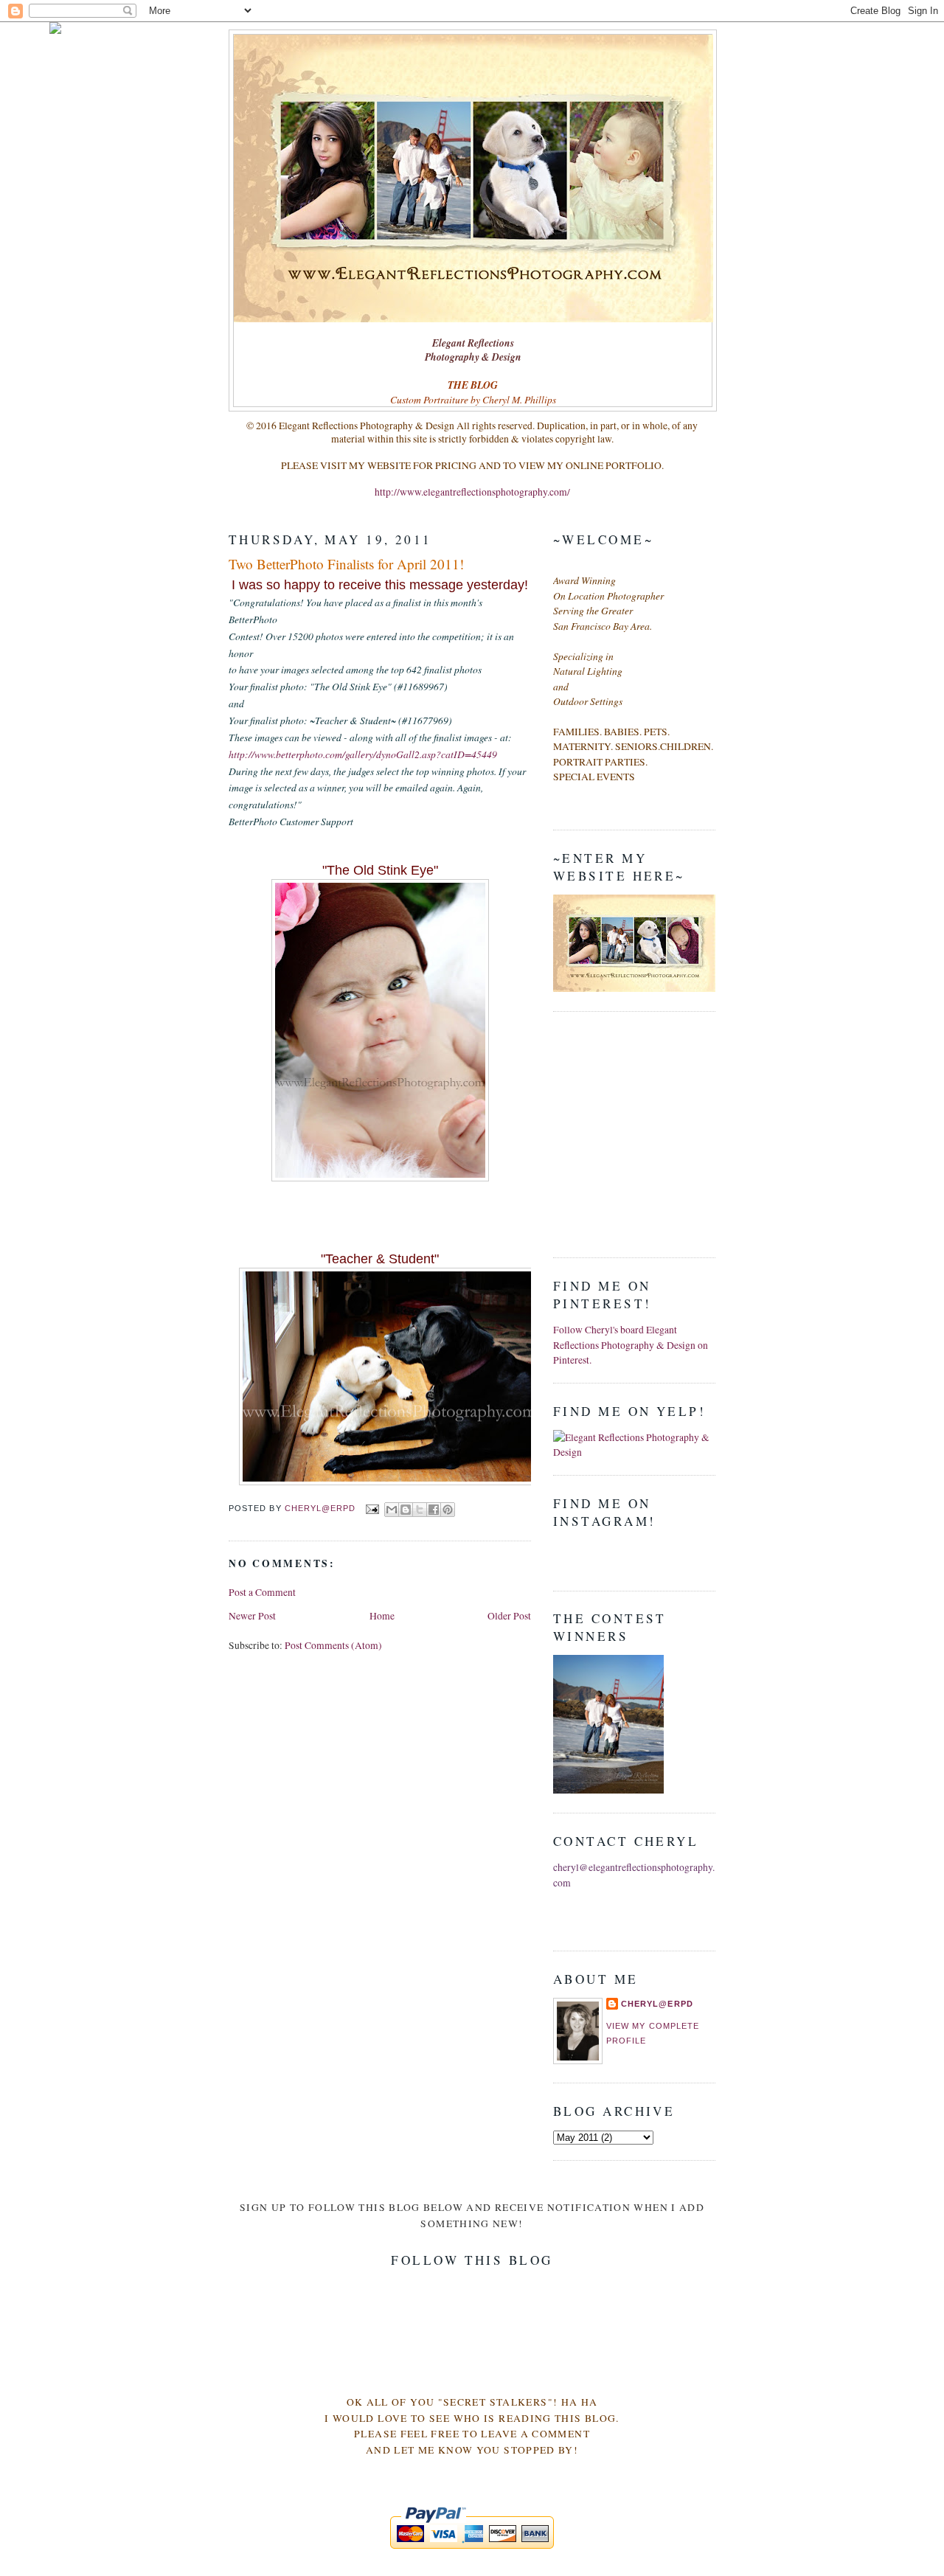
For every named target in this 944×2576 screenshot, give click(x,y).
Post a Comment (262, 1592)
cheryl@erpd (657, 2004)
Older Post (509, 1616)
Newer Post (252, 1616)
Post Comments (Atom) (333, 1645)
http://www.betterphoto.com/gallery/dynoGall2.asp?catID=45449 (363, 754)
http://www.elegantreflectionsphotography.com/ (472, 492)
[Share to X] (420, 1510)
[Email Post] (371, 1508)
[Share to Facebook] (434, 1510)
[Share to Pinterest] (448, 1510)
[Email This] (392, 1510)
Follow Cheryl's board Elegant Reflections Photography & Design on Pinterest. (631, 1345)
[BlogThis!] (406, 1510)
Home (382, 1616)
